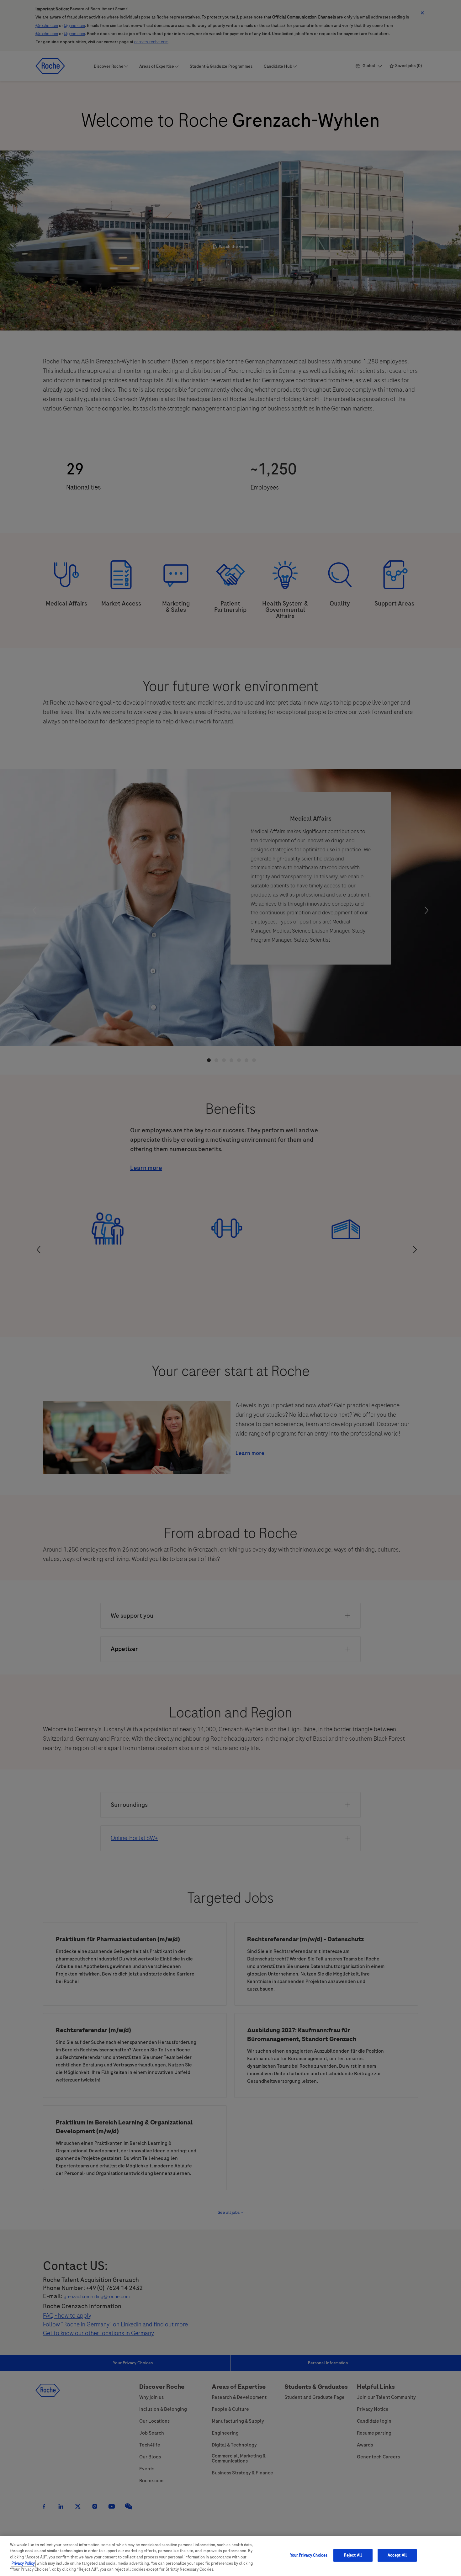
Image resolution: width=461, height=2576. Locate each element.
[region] (230, 2556)
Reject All (353, 2555)
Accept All (397, 2555)
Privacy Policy (23, 2563)
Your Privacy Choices (309, 2555)
